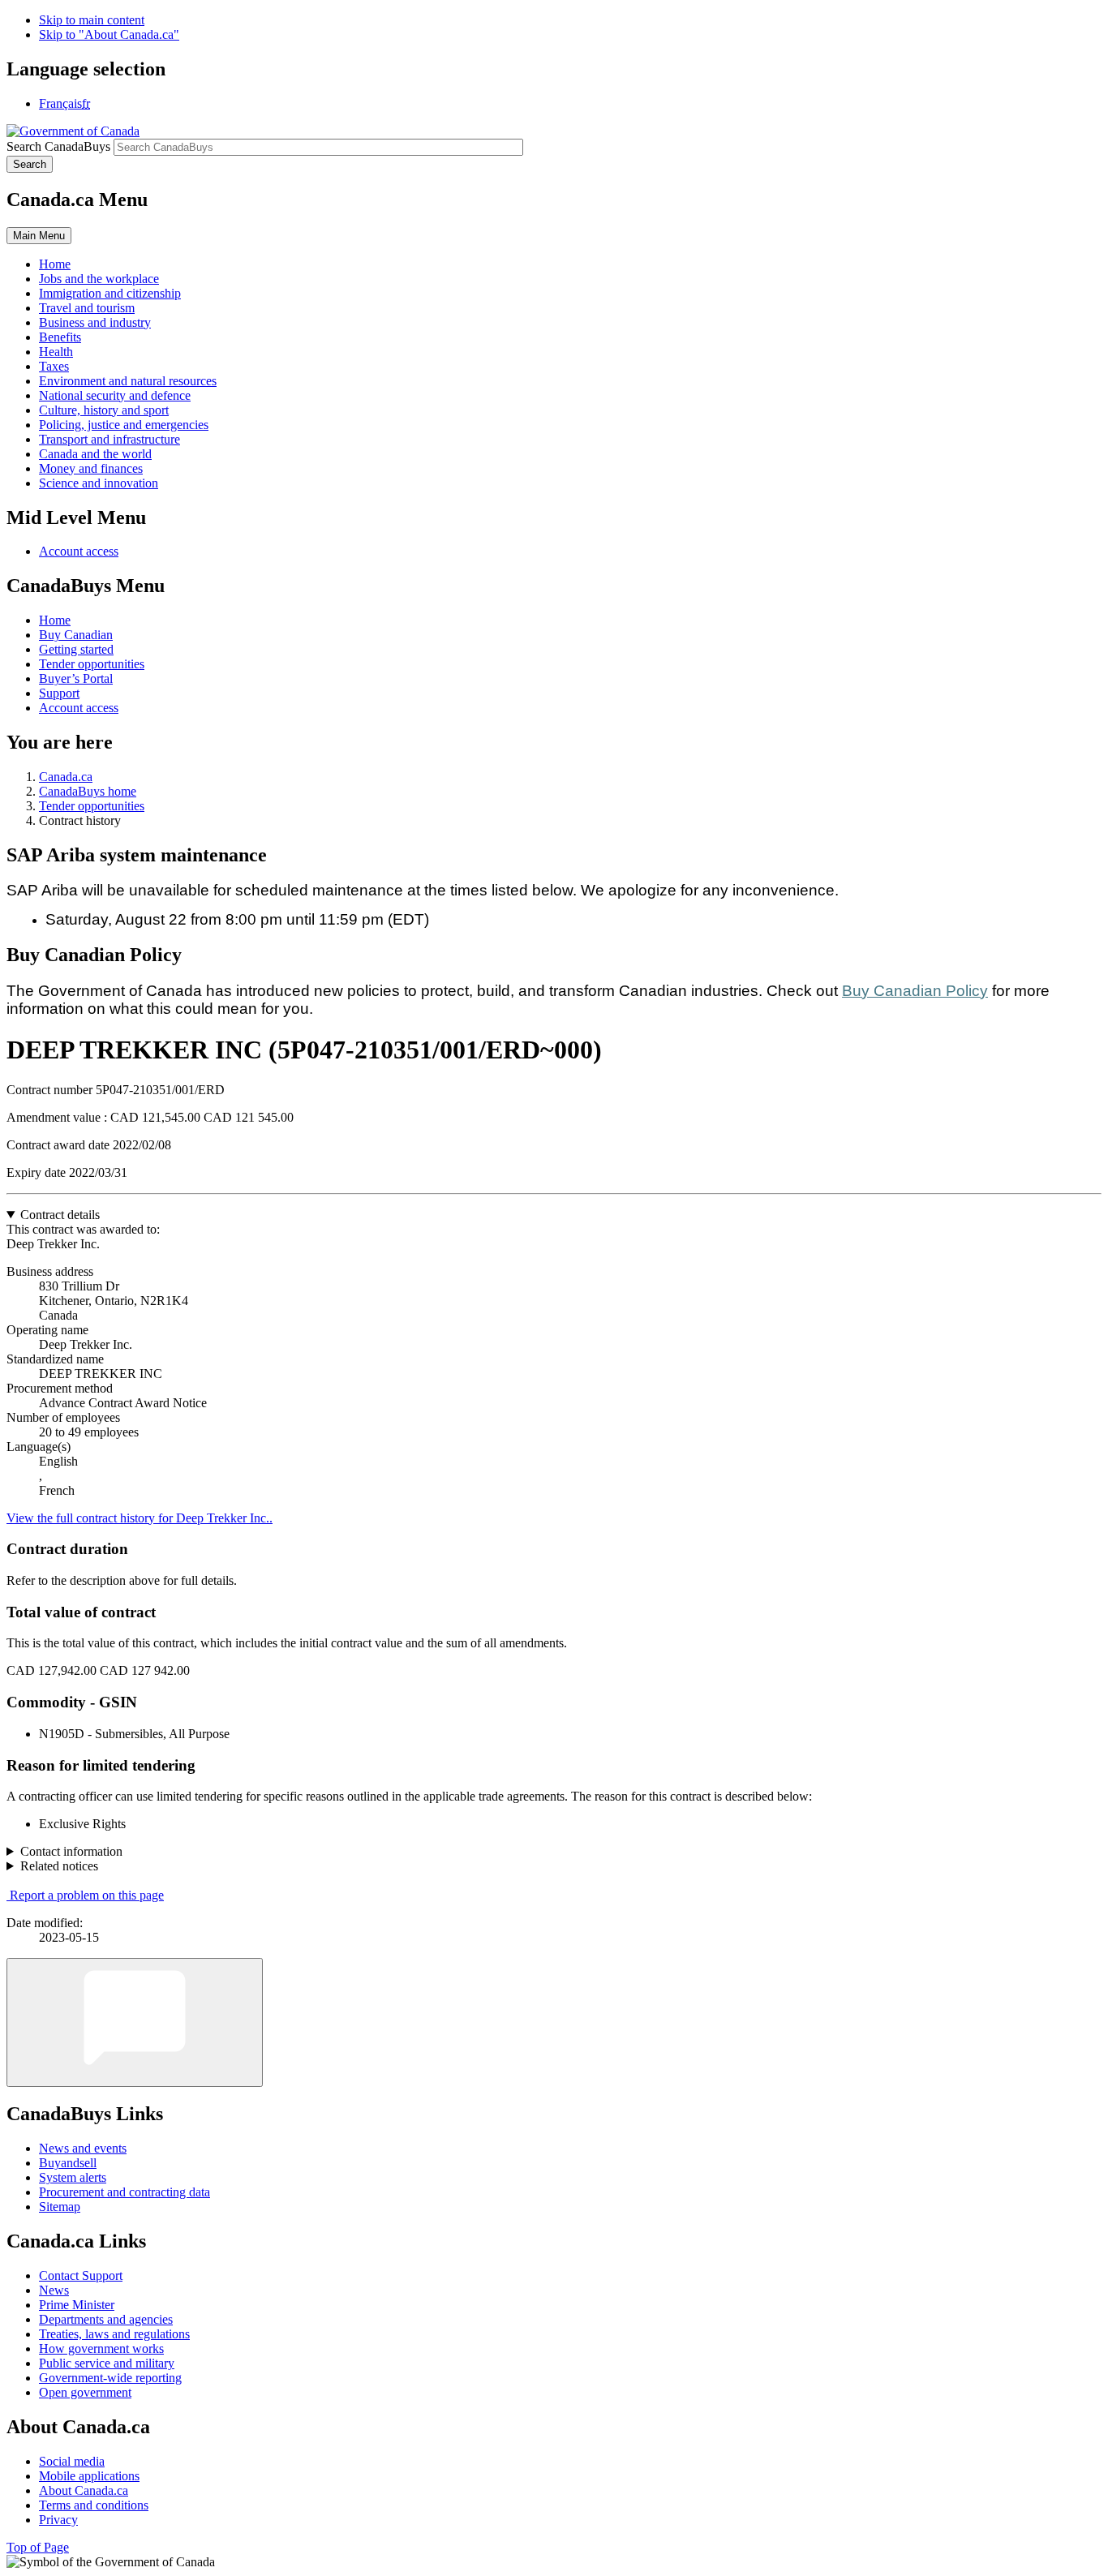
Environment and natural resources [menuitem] (128, 381)
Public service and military (107, 2363)
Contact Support (81, 2275)
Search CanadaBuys (58, 146)
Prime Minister (77, 2305)
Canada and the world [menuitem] (95, 454)
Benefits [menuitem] (60, 337)
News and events (83, 2148)
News (54, 2290)
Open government (85, 2392)
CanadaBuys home (88, 791)
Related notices (59, 1866)
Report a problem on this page (87, 1895)
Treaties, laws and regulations (114, 2334)
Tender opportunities (92, 664)
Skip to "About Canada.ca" (109, 34)
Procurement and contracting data (125, 2192)
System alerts (73, 2177)
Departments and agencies (106, 2319)
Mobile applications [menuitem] (89, 2476)
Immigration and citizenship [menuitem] (110, 293)
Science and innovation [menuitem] (99, 483)
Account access (79, 551)
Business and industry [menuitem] (95, 322)
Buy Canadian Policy (915, 991)
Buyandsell (68, 2163)
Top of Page (38, 2547)
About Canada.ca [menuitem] (84, 2490)
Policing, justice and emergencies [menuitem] (124, 425)
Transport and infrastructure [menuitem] (110, 439)
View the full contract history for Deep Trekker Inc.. (140, 1518)
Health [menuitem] (56, 352)
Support (59, 693)
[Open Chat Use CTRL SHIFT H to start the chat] (135, 2022)
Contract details (60, 1215)
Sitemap (60, 2207)
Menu (39, 236)
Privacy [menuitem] (58, 2520)
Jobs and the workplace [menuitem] (99, 279)
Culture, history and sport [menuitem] (104, 410)
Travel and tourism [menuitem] (87, 308)
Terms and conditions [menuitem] (94, 2505)
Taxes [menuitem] (54, 366)
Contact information (71, 1851)
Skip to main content (92, 20)
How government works (101, 2348)
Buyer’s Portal (76, 678)
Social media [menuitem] (72, 2461)
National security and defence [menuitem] (115, 395)
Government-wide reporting (110, 2378)
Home (55, 620)
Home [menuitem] (55, 264)
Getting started (76, 649)
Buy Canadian (76, 635)
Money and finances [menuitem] (91, 468)
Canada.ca (66, 777)
